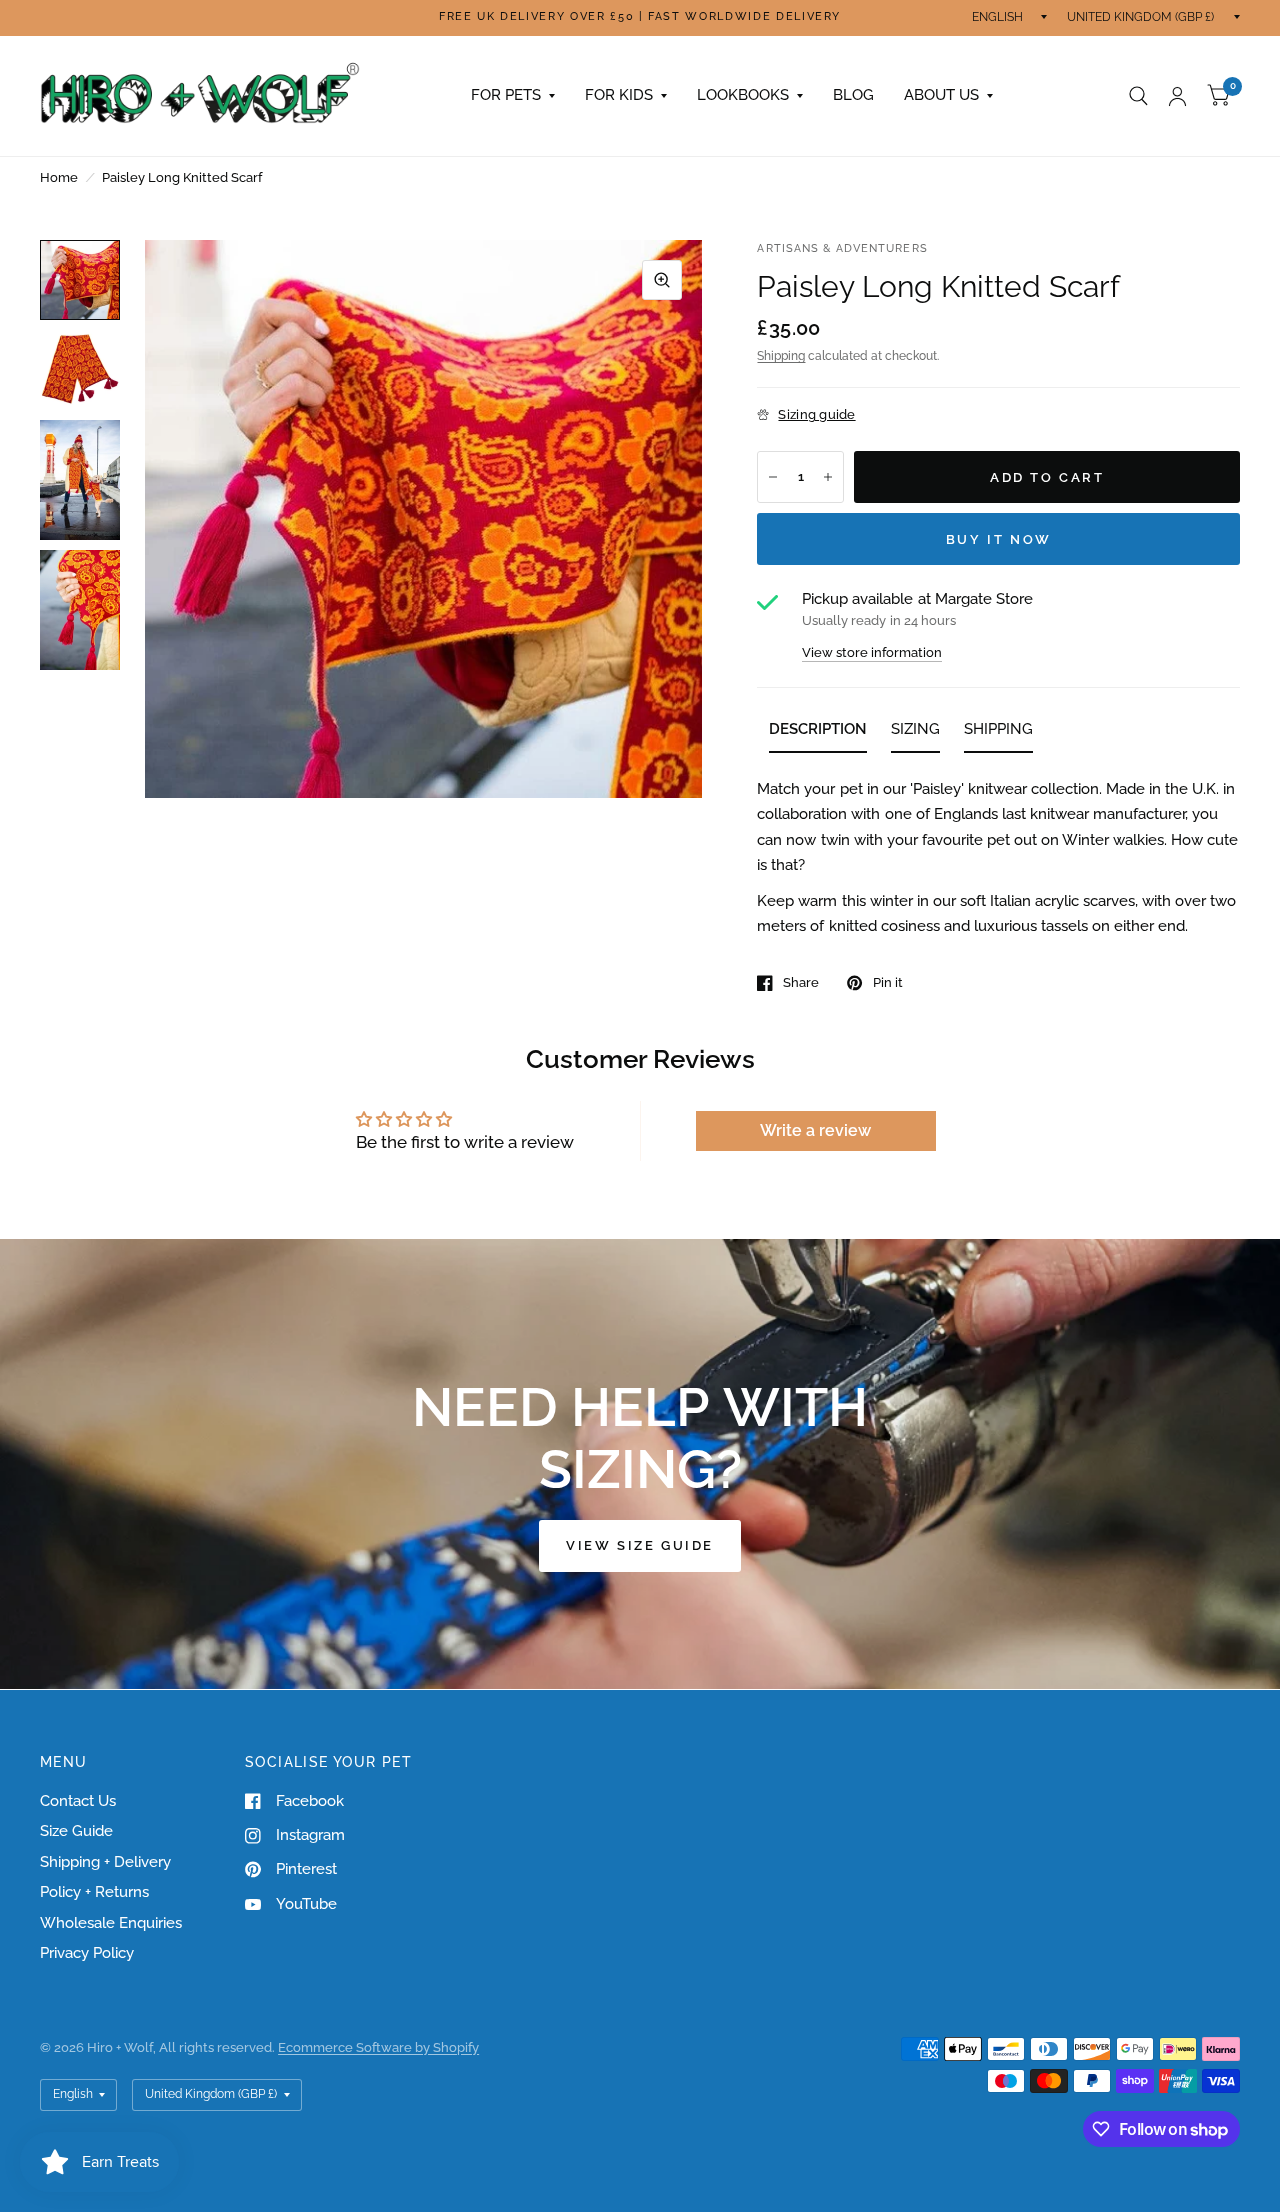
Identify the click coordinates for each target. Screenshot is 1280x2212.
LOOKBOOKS (743, 95)
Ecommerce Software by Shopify (378, 2047)
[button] (640, 1546)
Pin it (887, 982)
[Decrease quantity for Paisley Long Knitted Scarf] (773, 477)
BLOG (853, 95)
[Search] (1138, 96)
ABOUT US (941, 95)
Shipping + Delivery (105, 1862)
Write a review (815, 1130)
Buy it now (999, 539)
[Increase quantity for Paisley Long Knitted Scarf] (828, 477)
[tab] (818, 733)
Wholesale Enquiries (111, 1923)
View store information (872, 652)
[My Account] (1177, 96)
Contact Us (78, 1801)
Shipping (781, 356)
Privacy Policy (87, 1953)
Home (59, 177)
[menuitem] (513, 96)
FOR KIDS (619, 95)
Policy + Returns (94, 1892)
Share (801, 982)
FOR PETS (506, 95)
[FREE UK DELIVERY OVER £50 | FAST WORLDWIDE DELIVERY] (640, 17)
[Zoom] (662, 280)
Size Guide (76, 1831)
